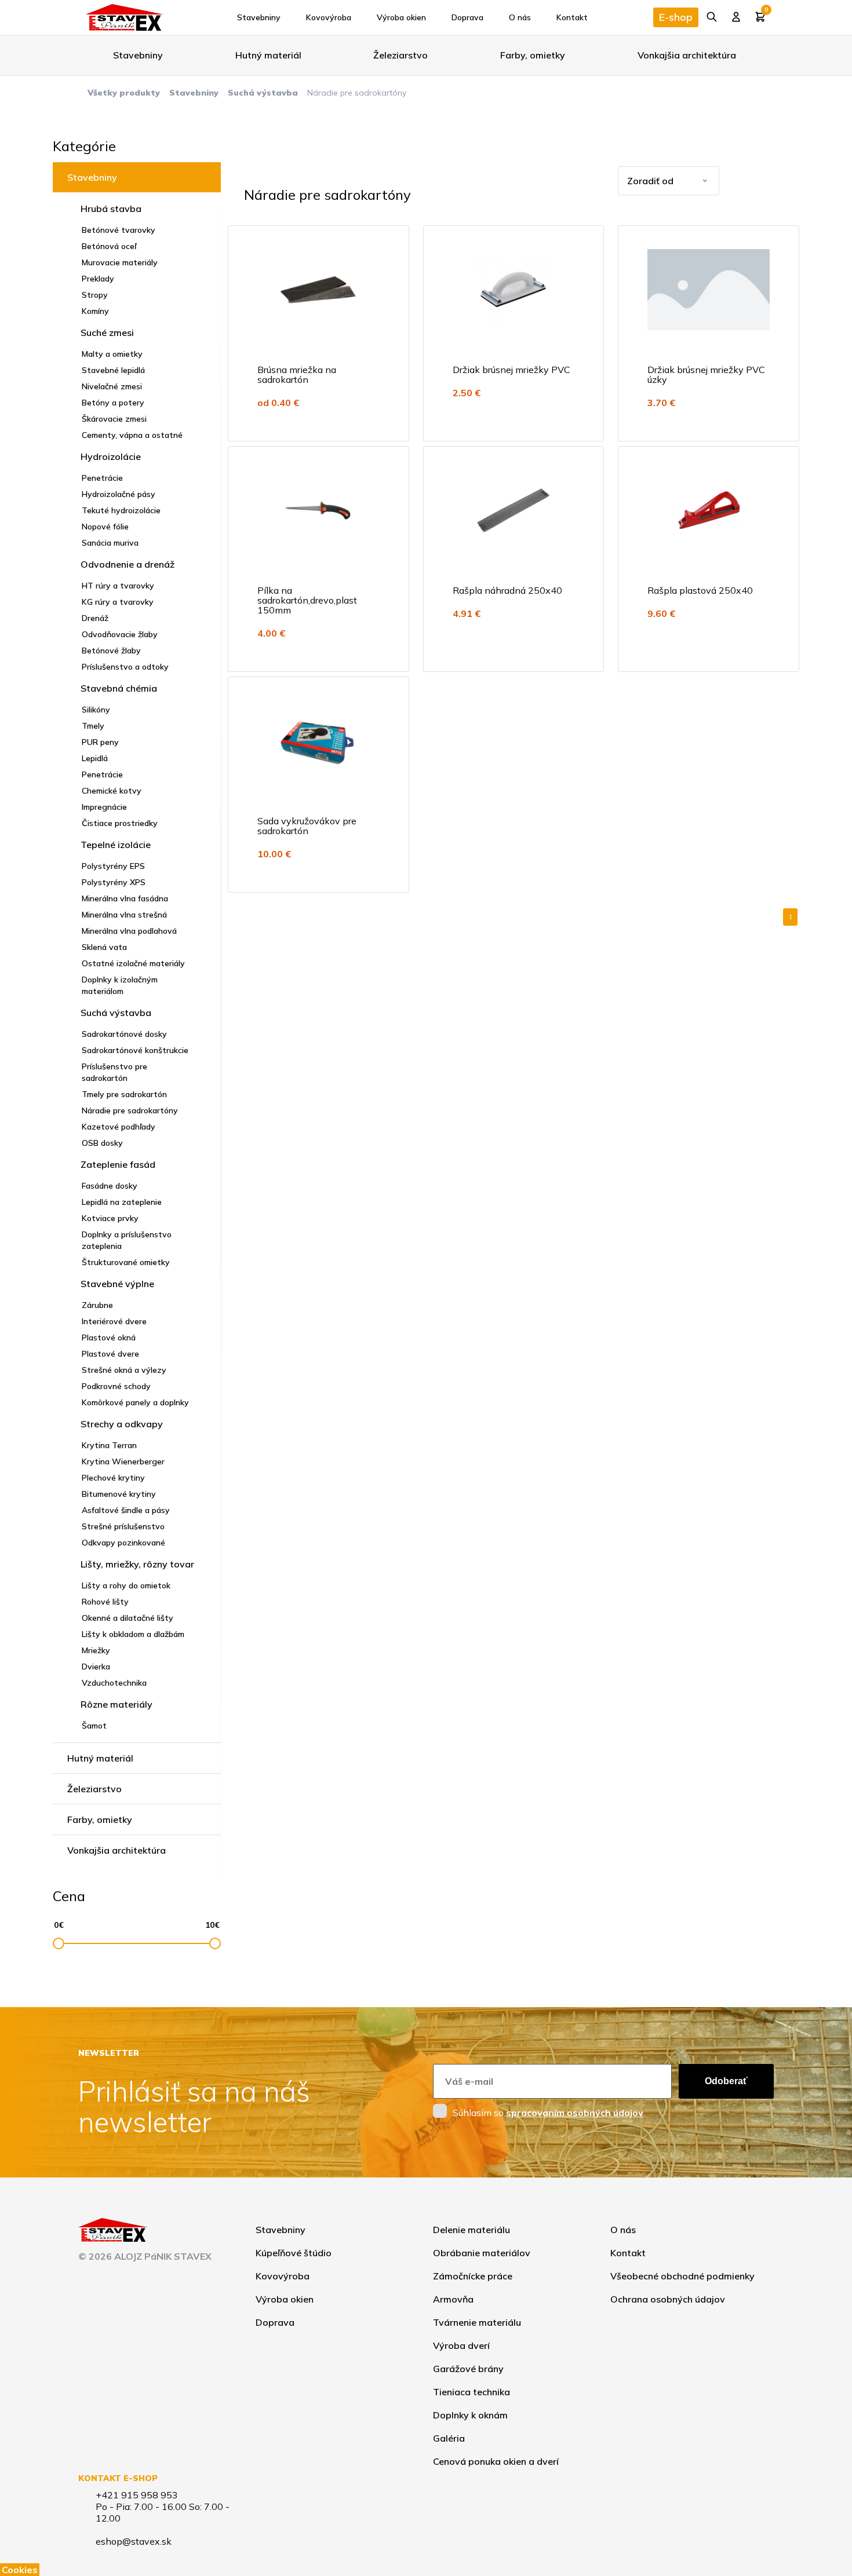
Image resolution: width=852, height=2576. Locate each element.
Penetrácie (102, 478)
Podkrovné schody (116, 1386)
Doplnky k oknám (470, 2415)
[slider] (59, 1943)
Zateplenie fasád (118, 1164)
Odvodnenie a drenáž (128, 564)
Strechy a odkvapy (122, 1424)
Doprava (467, 17)
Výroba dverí (461, 2345)
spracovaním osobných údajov (575, 2113)
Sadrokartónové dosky (124, 1034)
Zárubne (97, 1305)
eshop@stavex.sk (134, 2541)
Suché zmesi (107, 332)
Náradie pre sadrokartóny (130, 1110)
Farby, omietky (533, 55)
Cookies (20, 2570)
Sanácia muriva (110, 543)
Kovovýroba (329, 17)
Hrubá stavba (111, 209)
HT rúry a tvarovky (118, 586)
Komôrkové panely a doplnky (135, 1402)
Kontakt (572, 17)
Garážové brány (468, 2369)
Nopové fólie (105, 527)
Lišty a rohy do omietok (126, 1585)
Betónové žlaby (111, 651)
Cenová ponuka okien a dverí (496, 2461)
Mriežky (96, 1650)
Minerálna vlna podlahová (129, 931)
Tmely (93, 726)
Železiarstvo (400, 55)
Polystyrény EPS (113, 866)
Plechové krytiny (113, 1478)
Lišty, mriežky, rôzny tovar (137, 1564)
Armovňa (453, 2299)
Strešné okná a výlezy (124, 1370)
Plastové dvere (110, 1354)
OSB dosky (102, 1143)
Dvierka (96, 1667)
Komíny (95, 311)
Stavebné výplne (117, 1284)
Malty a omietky (112, 354)
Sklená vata (104, 947)
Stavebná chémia (119, 688)
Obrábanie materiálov (482, 2253)
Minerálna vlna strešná (124, 915)
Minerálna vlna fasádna (125, 898)
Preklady (98, 279)
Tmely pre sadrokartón (124, 1094)
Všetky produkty (124, 93)
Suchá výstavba (263, 93)
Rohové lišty (105, 1602)
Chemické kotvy (112, 791)
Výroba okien (401, 17)
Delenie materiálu (471, 2230)
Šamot (94, 1726)
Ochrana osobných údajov (668, 2299)
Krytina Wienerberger (123, 1461)
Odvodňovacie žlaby (120, 634)
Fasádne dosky (110, 1186)
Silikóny (96, 710)
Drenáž (95, 618)
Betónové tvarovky (119, 230)
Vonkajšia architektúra (687, 55)
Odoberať (726, 2081)
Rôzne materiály (116, 1704)
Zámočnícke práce (473, 2276)
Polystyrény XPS (114, 882)
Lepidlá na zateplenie (122, 1202)
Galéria (449, 2438)
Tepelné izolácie (116, 845)
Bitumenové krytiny (119, 1494)
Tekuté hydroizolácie (121, 510)
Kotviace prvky (110, 1218)
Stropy (95, 295)
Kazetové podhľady (119, 1127)
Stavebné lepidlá (113, 370)
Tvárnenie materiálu (477, 2322)
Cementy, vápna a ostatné (132, 435)
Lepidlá (95, 758)
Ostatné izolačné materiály (133, 963)
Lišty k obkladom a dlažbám (133, 1634)
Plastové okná (109, 1338)
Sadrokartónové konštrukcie (135, 1050)
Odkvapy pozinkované (123, 1543)
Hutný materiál (268, 55)
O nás (520, 17)
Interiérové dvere (114, 1321)
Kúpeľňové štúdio (294, 2253)
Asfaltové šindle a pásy (126, 1510)
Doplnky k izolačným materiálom (120, 985)
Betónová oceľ (109, 246)
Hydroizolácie (111, 456)
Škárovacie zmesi (114, 419)
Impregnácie (104, 807)
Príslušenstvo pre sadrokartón (114, 1072)
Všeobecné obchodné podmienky (682, 2276)
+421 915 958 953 (137, 2495)
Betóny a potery (113, 403)
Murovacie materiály (120, 262)
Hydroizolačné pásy (119, 494)
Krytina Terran (109, 1445)
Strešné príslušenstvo (123, 1526)
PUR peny (100, 742)
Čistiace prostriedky (120, 823)
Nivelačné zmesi (112, 386)
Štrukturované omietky (126, 1262)
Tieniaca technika (471, 2392)
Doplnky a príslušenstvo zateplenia (127, 1240)
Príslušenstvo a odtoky (125, 667)
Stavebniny (259, 17)
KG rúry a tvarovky (118, 602)
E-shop (676, 17)
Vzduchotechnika (114, 1683)
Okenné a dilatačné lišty (128, 1618)
